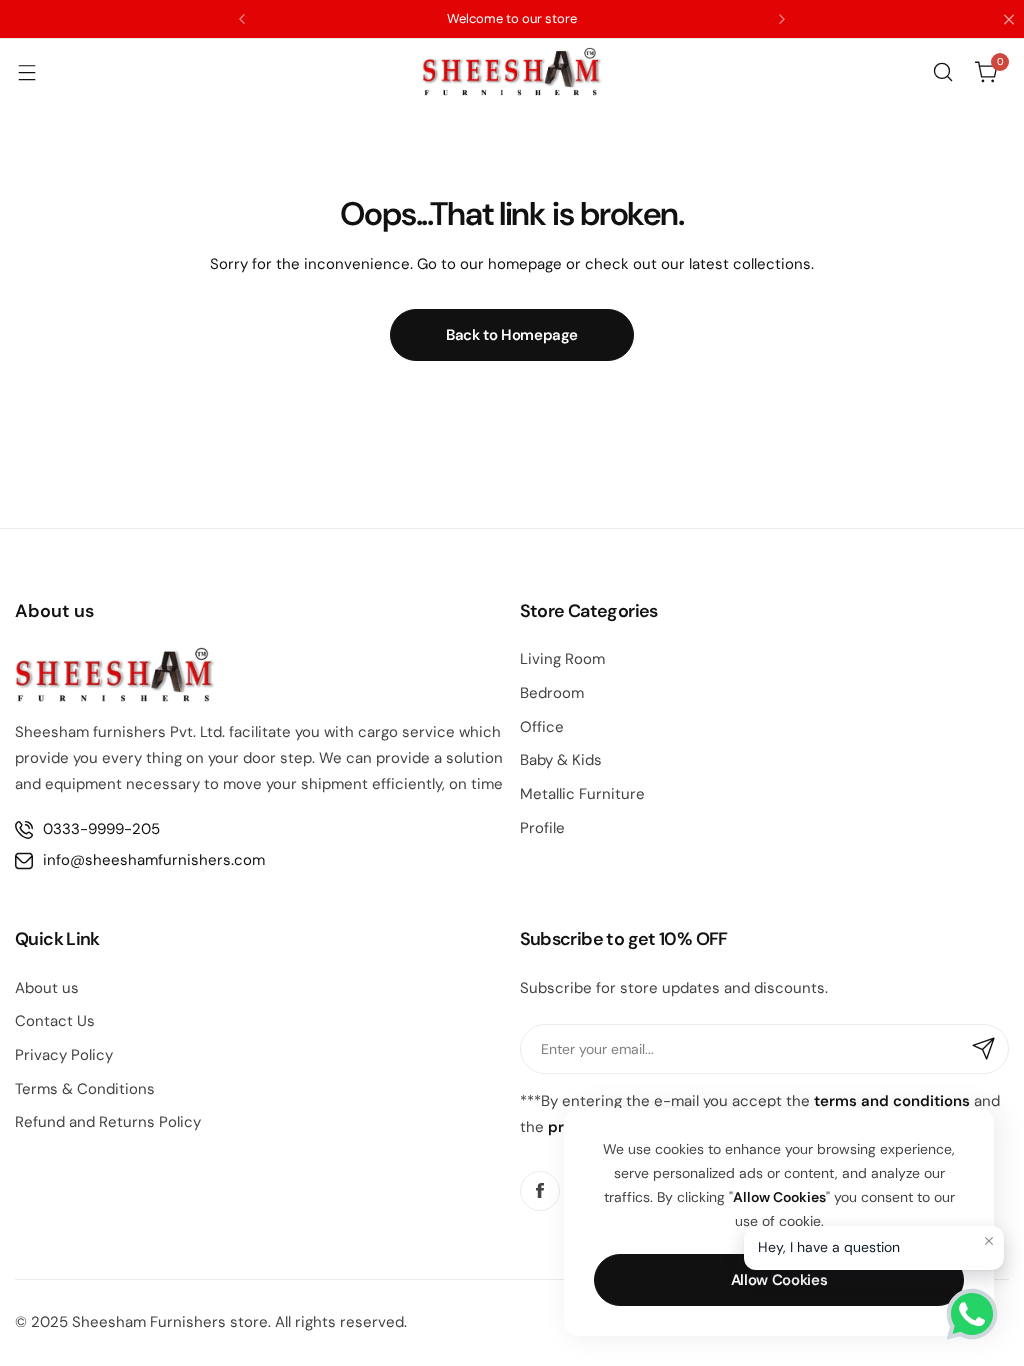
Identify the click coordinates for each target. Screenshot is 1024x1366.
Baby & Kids (561, 760)
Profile (542, 828)
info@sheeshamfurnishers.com (154, 860)
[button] (242, 19)
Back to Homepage (512, 335)
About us (47, 988)
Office (542, 727)
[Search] (943, 72)
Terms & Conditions (85, 1089)
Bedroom (552, 693)
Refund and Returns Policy (108, 1122)
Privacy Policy (64, 1055)
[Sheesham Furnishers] (512, 71)
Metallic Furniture (582, 794)
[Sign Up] (984, 1049)
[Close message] (989, 1241)
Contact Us (55, 1021)
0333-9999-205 (101, 829)
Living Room (562, 659)
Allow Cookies (779, 1280)
